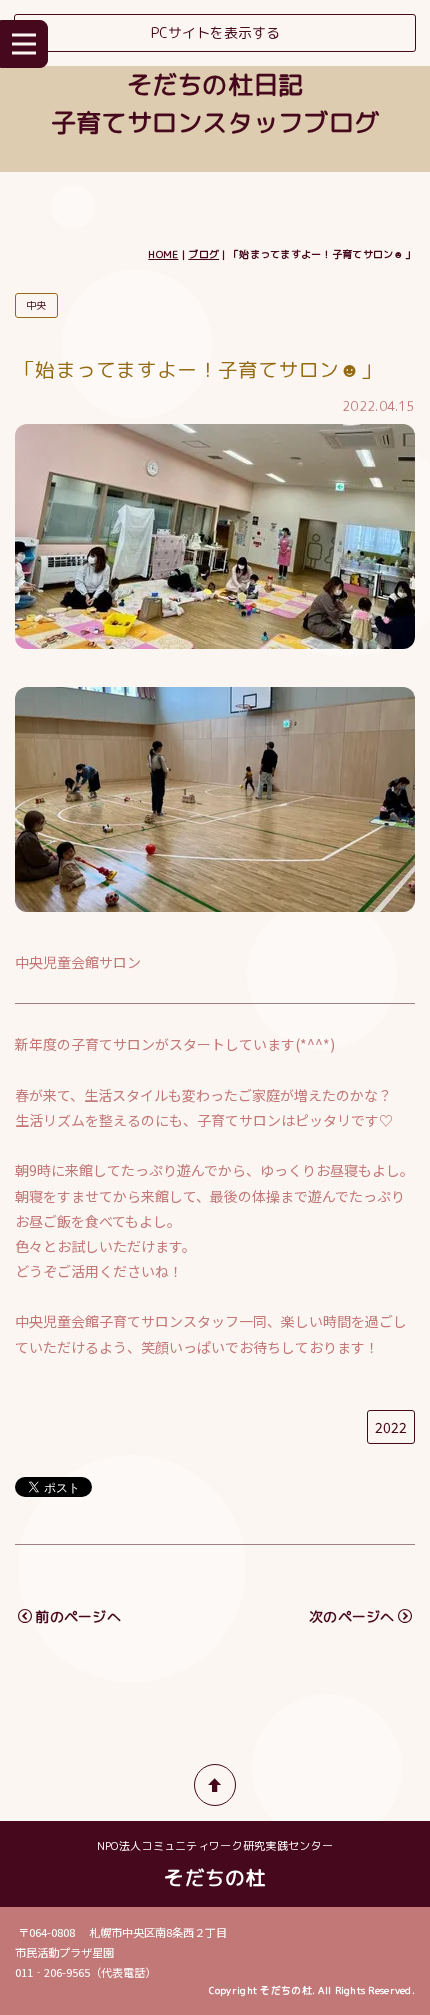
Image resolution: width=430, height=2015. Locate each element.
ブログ (203, 254)
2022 (391, 1427)
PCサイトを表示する (215, 32)
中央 (36, 305)
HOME (163, 254)
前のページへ (78, 1616)
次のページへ (352, 1616)
